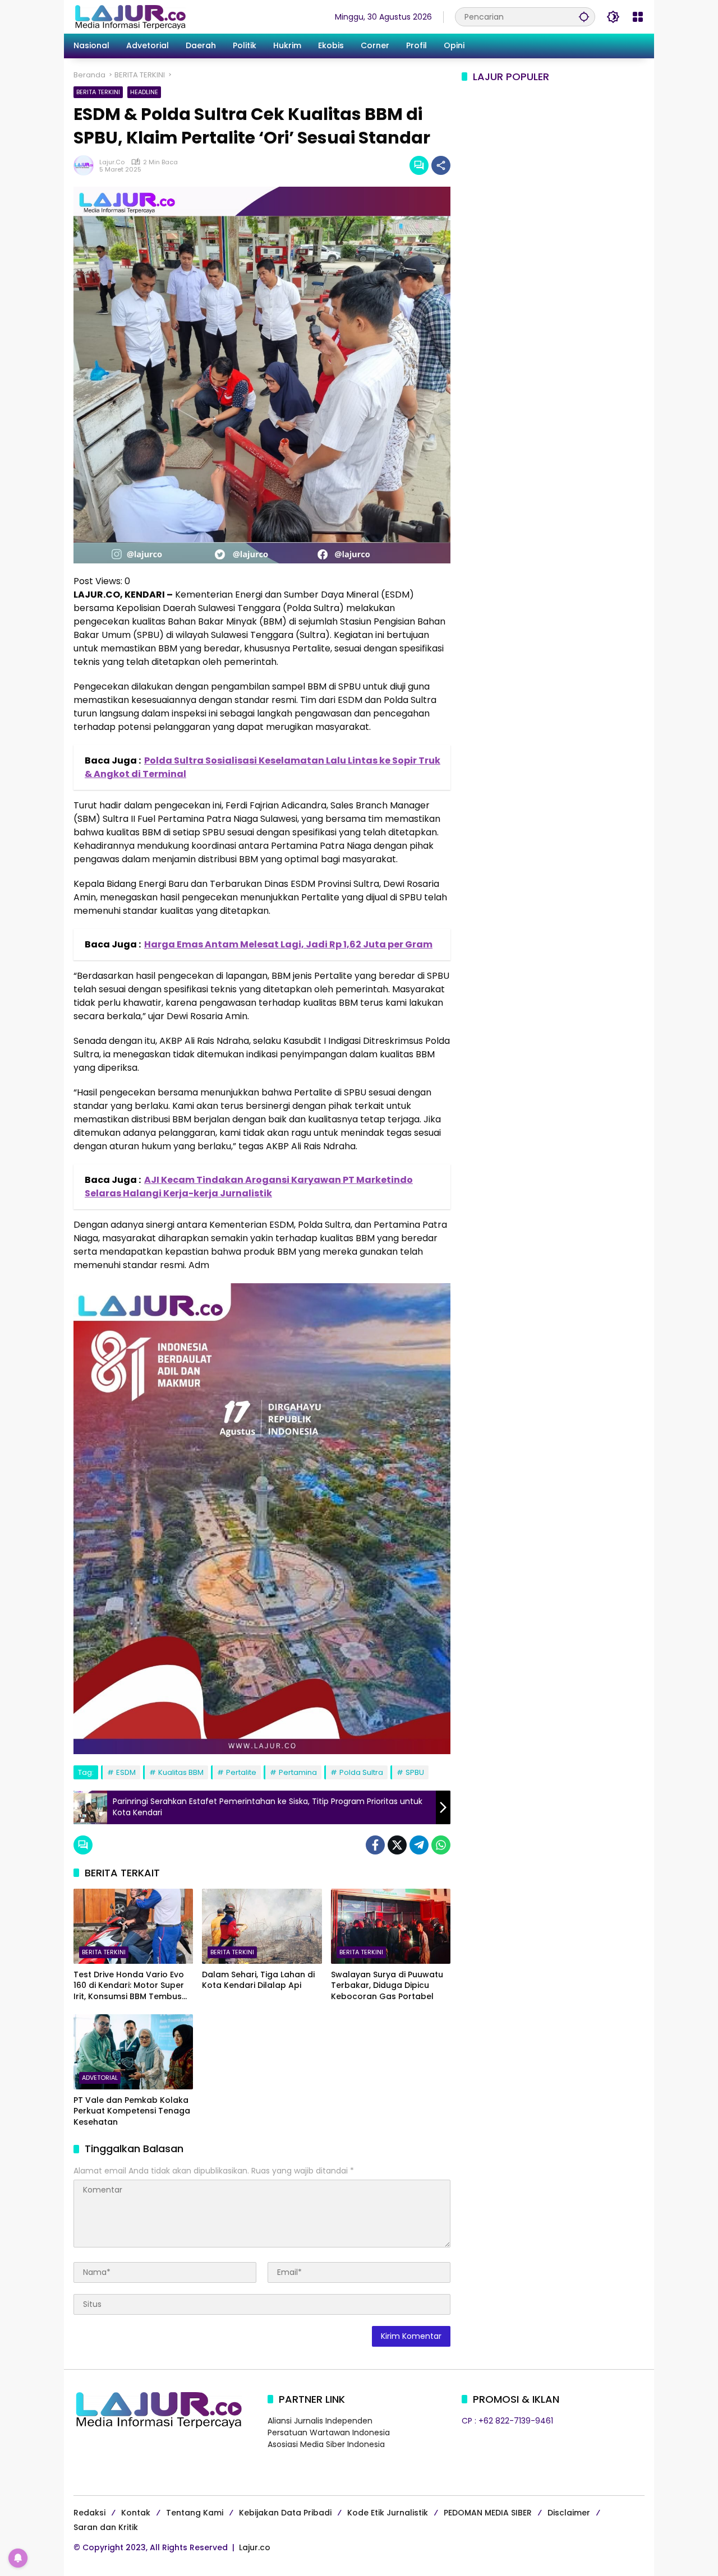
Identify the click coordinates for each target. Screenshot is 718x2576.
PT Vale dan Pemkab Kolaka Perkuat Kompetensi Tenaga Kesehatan (132, 2111)
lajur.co (112, 162)
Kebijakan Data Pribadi (285, 2513)
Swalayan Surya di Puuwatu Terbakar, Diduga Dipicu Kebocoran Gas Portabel (387, 1986)
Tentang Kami (195, 2513)
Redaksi (89, 2513)
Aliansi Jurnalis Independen (320, 2421)
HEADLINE (144, 92)
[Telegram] (419, 1845)
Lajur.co (255, 2547)
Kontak (136, 2513)
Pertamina (298, 1772)
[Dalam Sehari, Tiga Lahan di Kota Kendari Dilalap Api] (262, 1926)
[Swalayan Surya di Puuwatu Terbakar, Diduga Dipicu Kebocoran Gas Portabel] (391, 1926)
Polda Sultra (361, 1772)
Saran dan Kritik (106, 2527)
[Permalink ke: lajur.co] (86, 165)
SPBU (415, 1772)
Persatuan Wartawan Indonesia (329, 2432)
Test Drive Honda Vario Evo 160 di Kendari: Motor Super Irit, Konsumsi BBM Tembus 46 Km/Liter (129, 1986)
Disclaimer (569, 2513)
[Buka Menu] (638, 17)
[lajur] (130, 16)
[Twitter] (397, 1845)
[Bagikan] (441, 165)
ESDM (126, 1772)
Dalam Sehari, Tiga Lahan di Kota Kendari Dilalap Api (258, 1980)
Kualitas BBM (181, 1772)
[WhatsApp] (441, 1845)
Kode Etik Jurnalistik (388, 2513)
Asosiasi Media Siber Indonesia (326, 2444)
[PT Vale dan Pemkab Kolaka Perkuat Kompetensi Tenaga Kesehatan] (133, 2052)
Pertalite (241, 1772)
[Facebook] (375, 1845)
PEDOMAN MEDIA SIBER (488, 2513)
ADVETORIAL (100, 2078)
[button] (584, 17)
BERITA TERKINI (98, 92)
